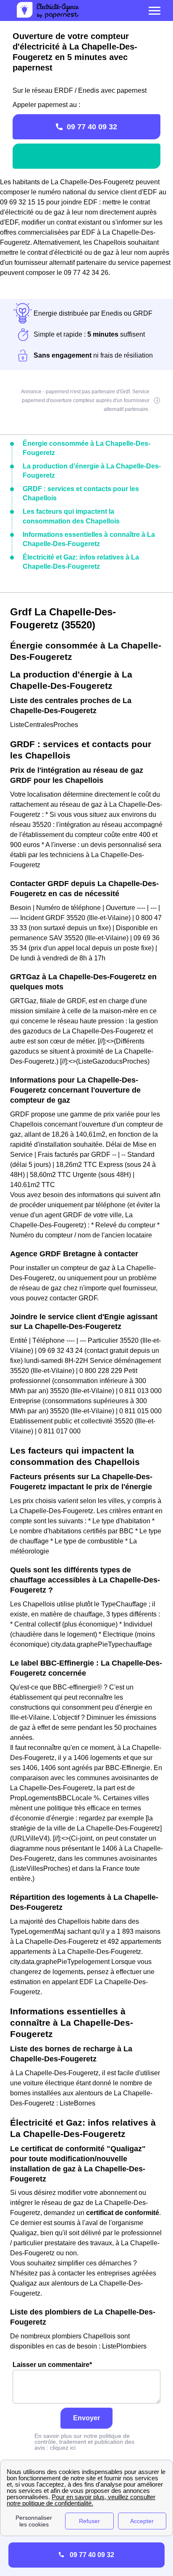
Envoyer (86, 2418)
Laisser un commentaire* (52, 2365)
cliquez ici (63, 2448)
